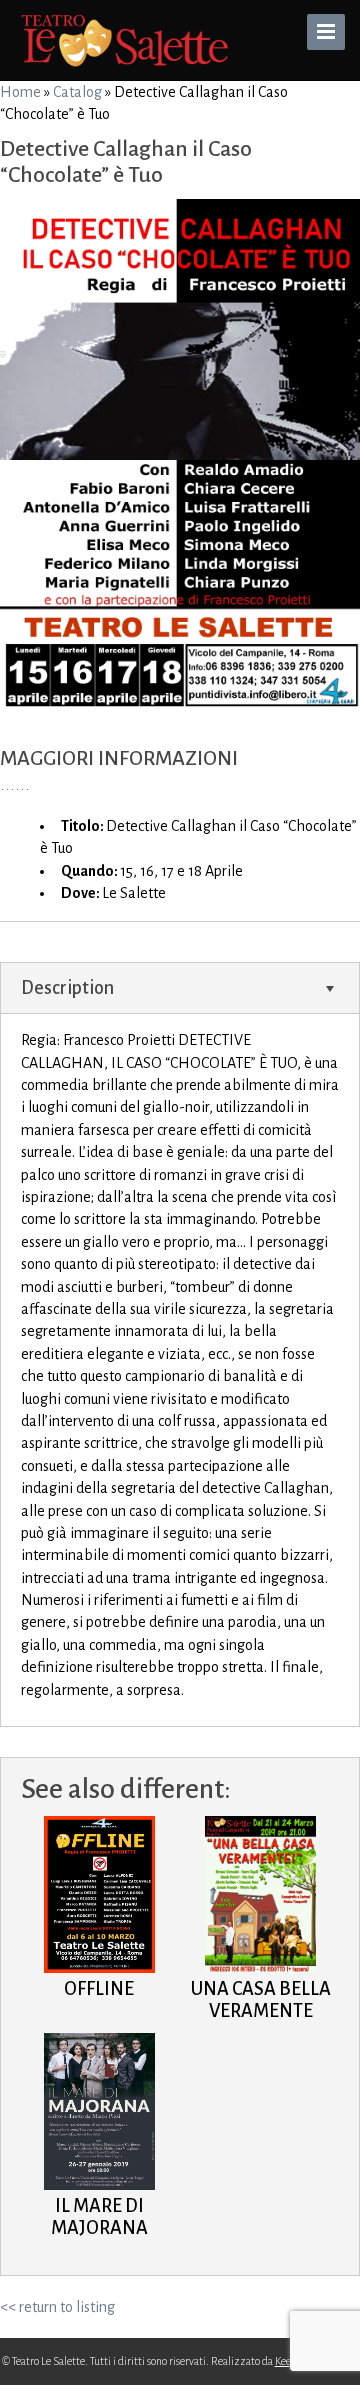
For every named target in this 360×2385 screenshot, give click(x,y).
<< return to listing (57, 2307)
